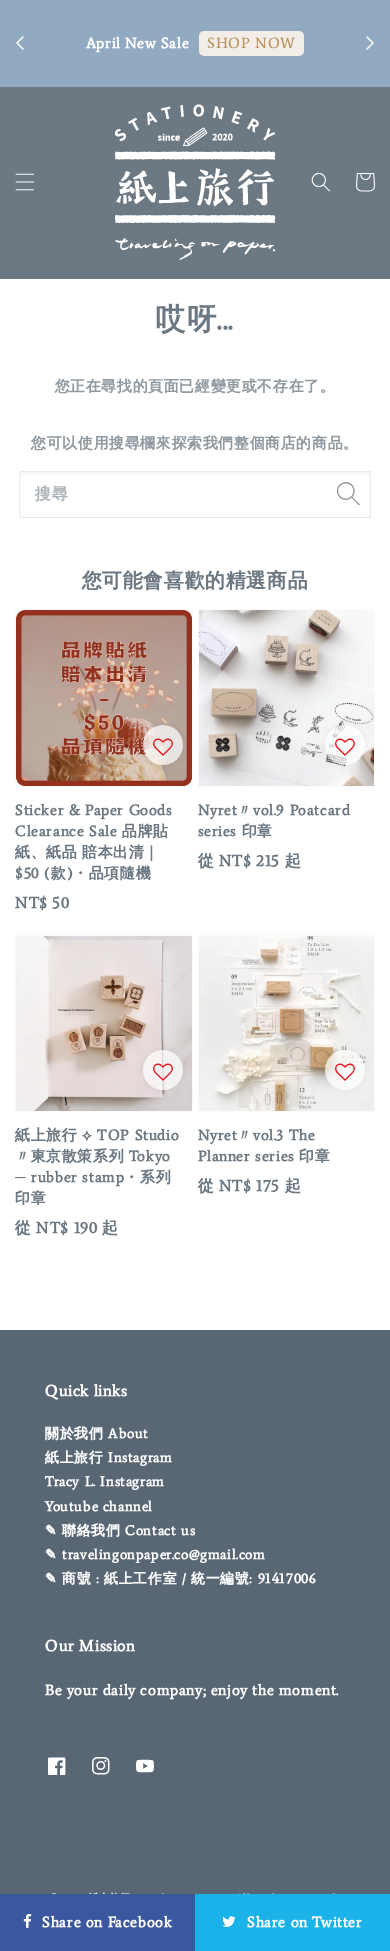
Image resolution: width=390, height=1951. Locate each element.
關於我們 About (97, 1433)
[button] (25, 182)
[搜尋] (348, 494)
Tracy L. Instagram (105, 1481)
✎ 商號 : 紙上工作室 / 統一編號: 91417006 (180, 1578)
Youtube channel (99, 1506)
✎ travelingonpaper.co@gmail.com (155, 1554)
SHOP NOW (251, 43)
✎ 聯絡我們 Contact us (120, 1530)
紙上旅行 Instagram (108, 1457)
